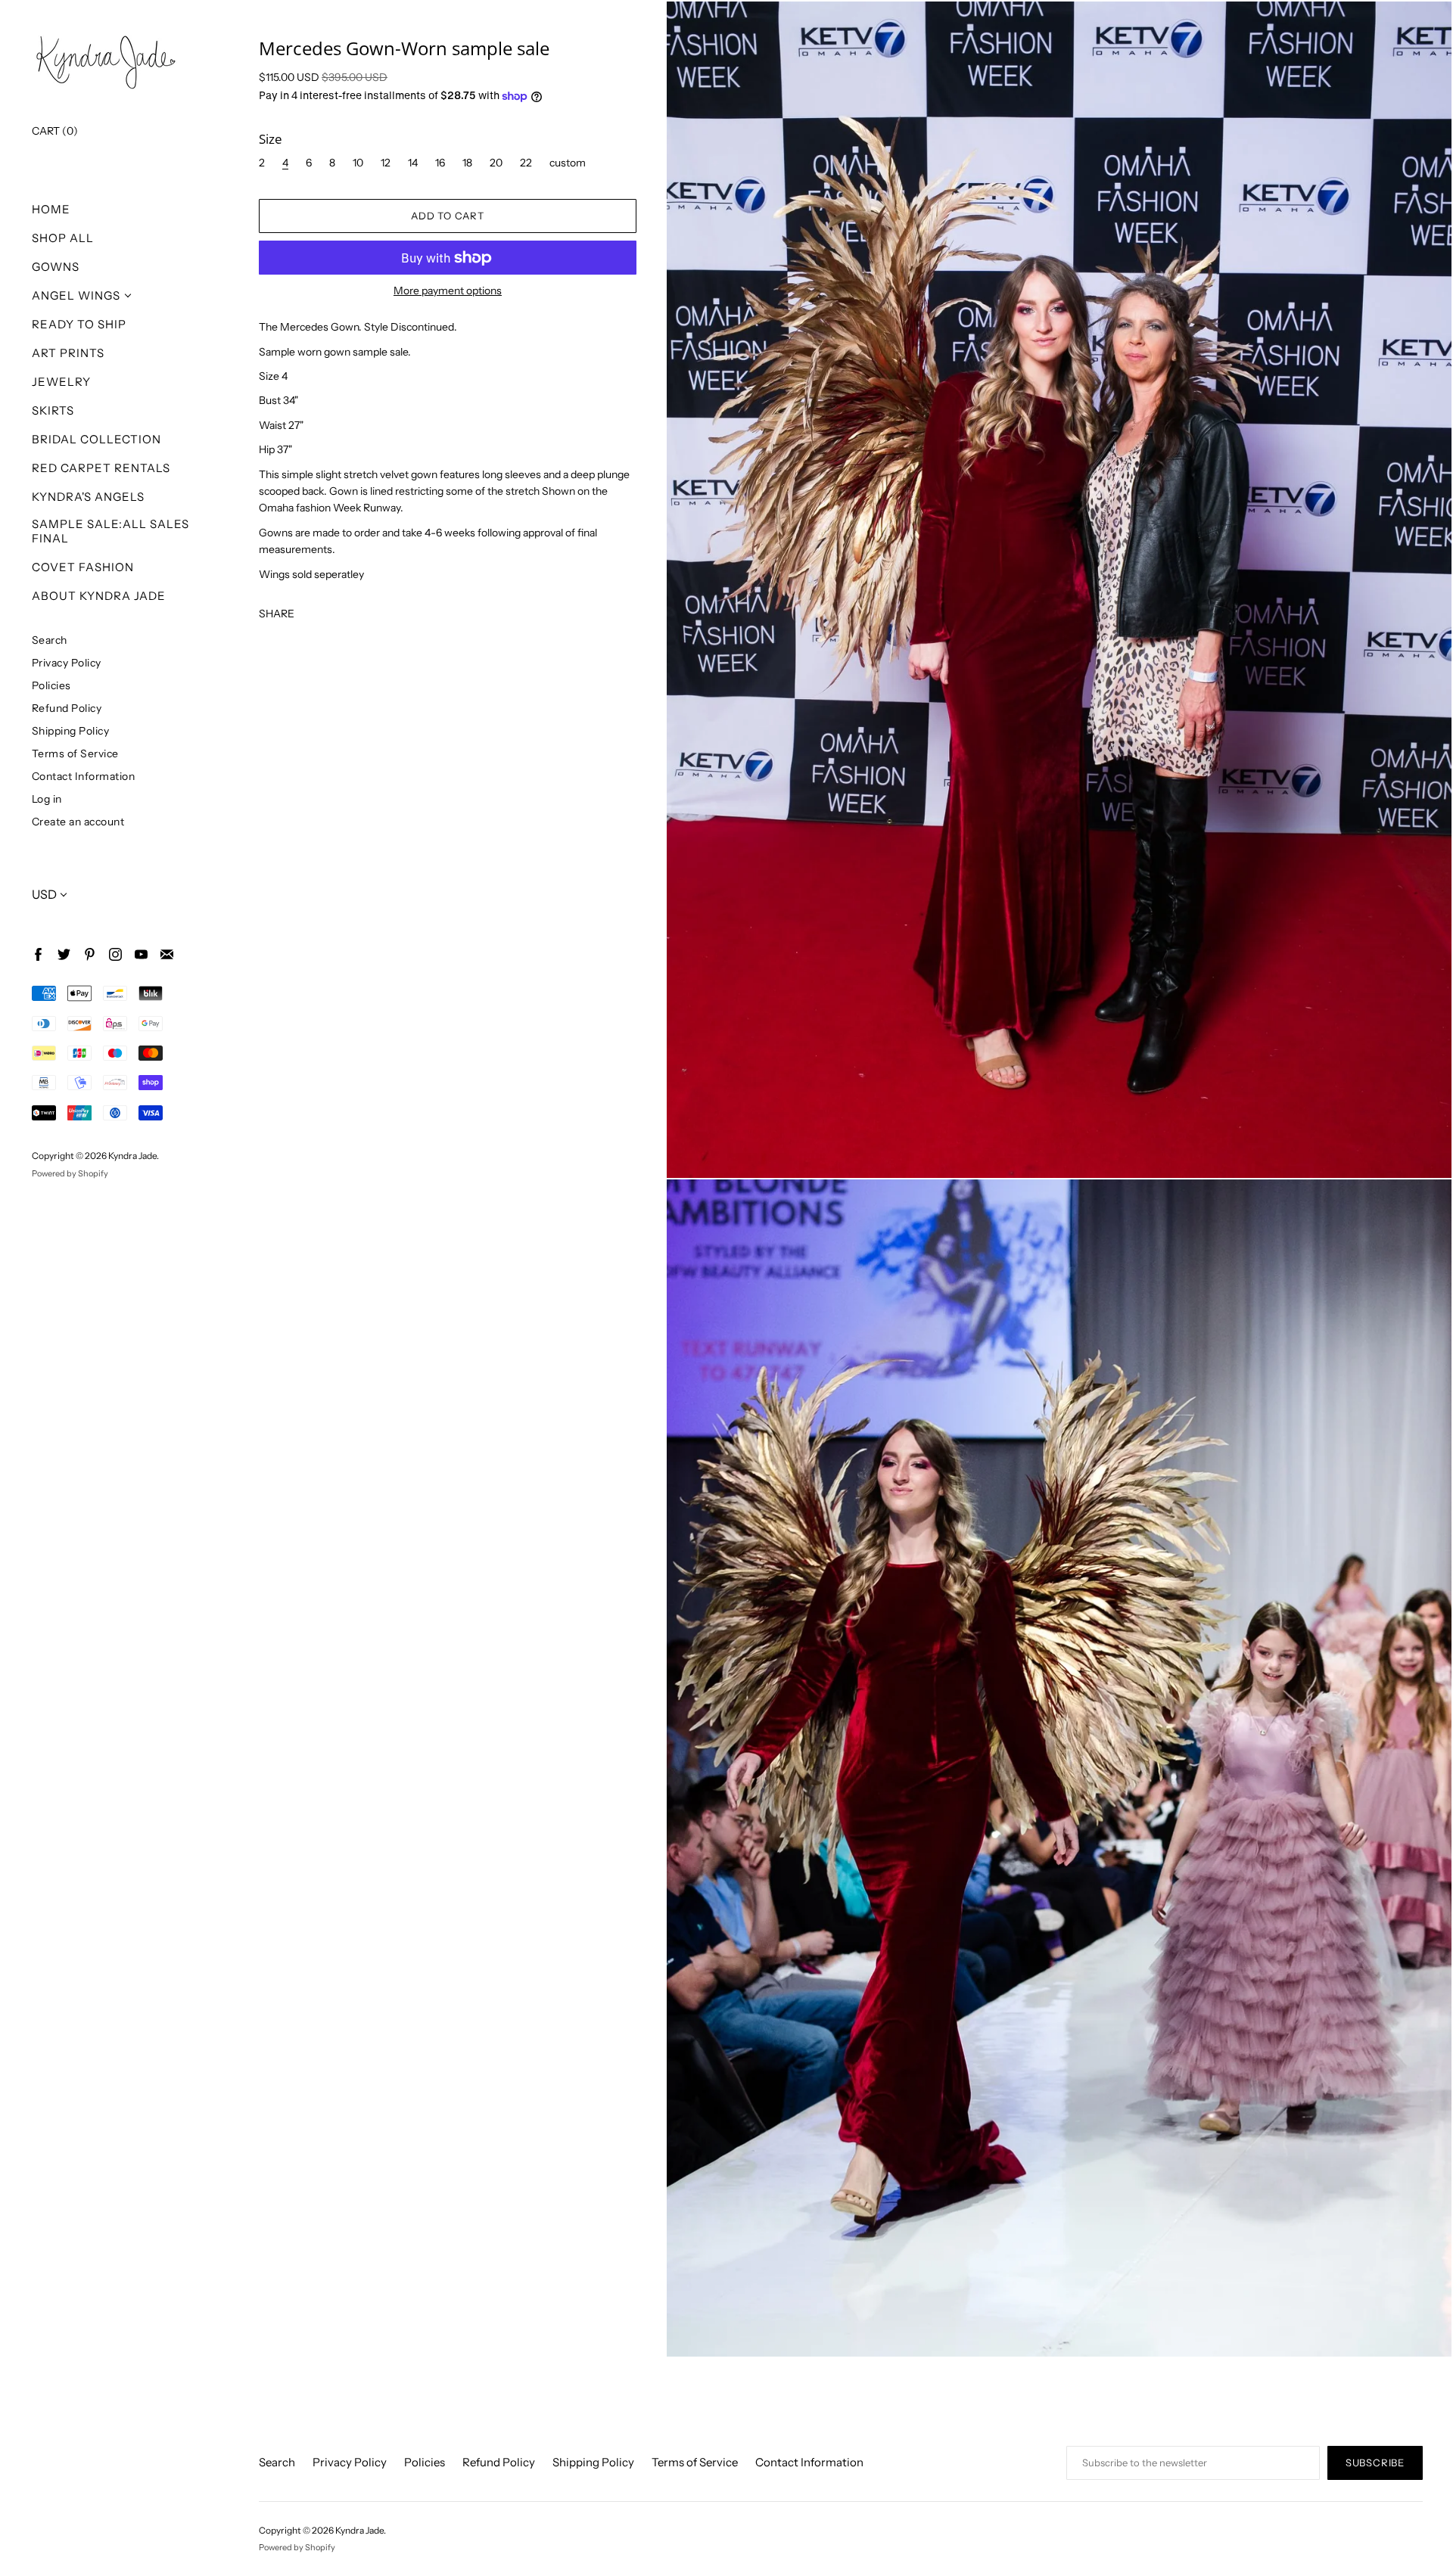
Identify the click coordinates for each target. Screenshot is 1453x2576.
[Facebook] (37, 954)
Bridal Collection (96, 439)
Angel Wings (76, 295)
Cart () (55, 131)
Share (277, 613)
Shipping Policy (71, 730)
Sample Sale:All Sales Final (110, 531)
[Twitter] (63, 954)
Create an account (78, 821)
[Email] (166, 954)
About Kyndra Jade (99, 596)
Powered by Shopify (70, 1173)
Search (50, 640)
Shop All (63, 238)
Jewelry (61, 382)
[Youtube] (140, 954)
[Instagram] (115, 954)
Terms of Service (75, 753)
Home (51, 209)
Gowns (56, 267)
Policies (51, 685)
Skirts (53, 410)
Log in (47, 799)
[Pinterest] (89, 954)
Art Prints (68, 353)
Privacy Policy (67, 662)
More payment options (448, 291)
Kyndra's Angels (88, 497)
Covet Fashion (83, 567)
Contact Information (84, 776)
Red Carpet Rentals (101, 468)
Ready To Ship (79, 324)
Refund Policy (67, 708)
